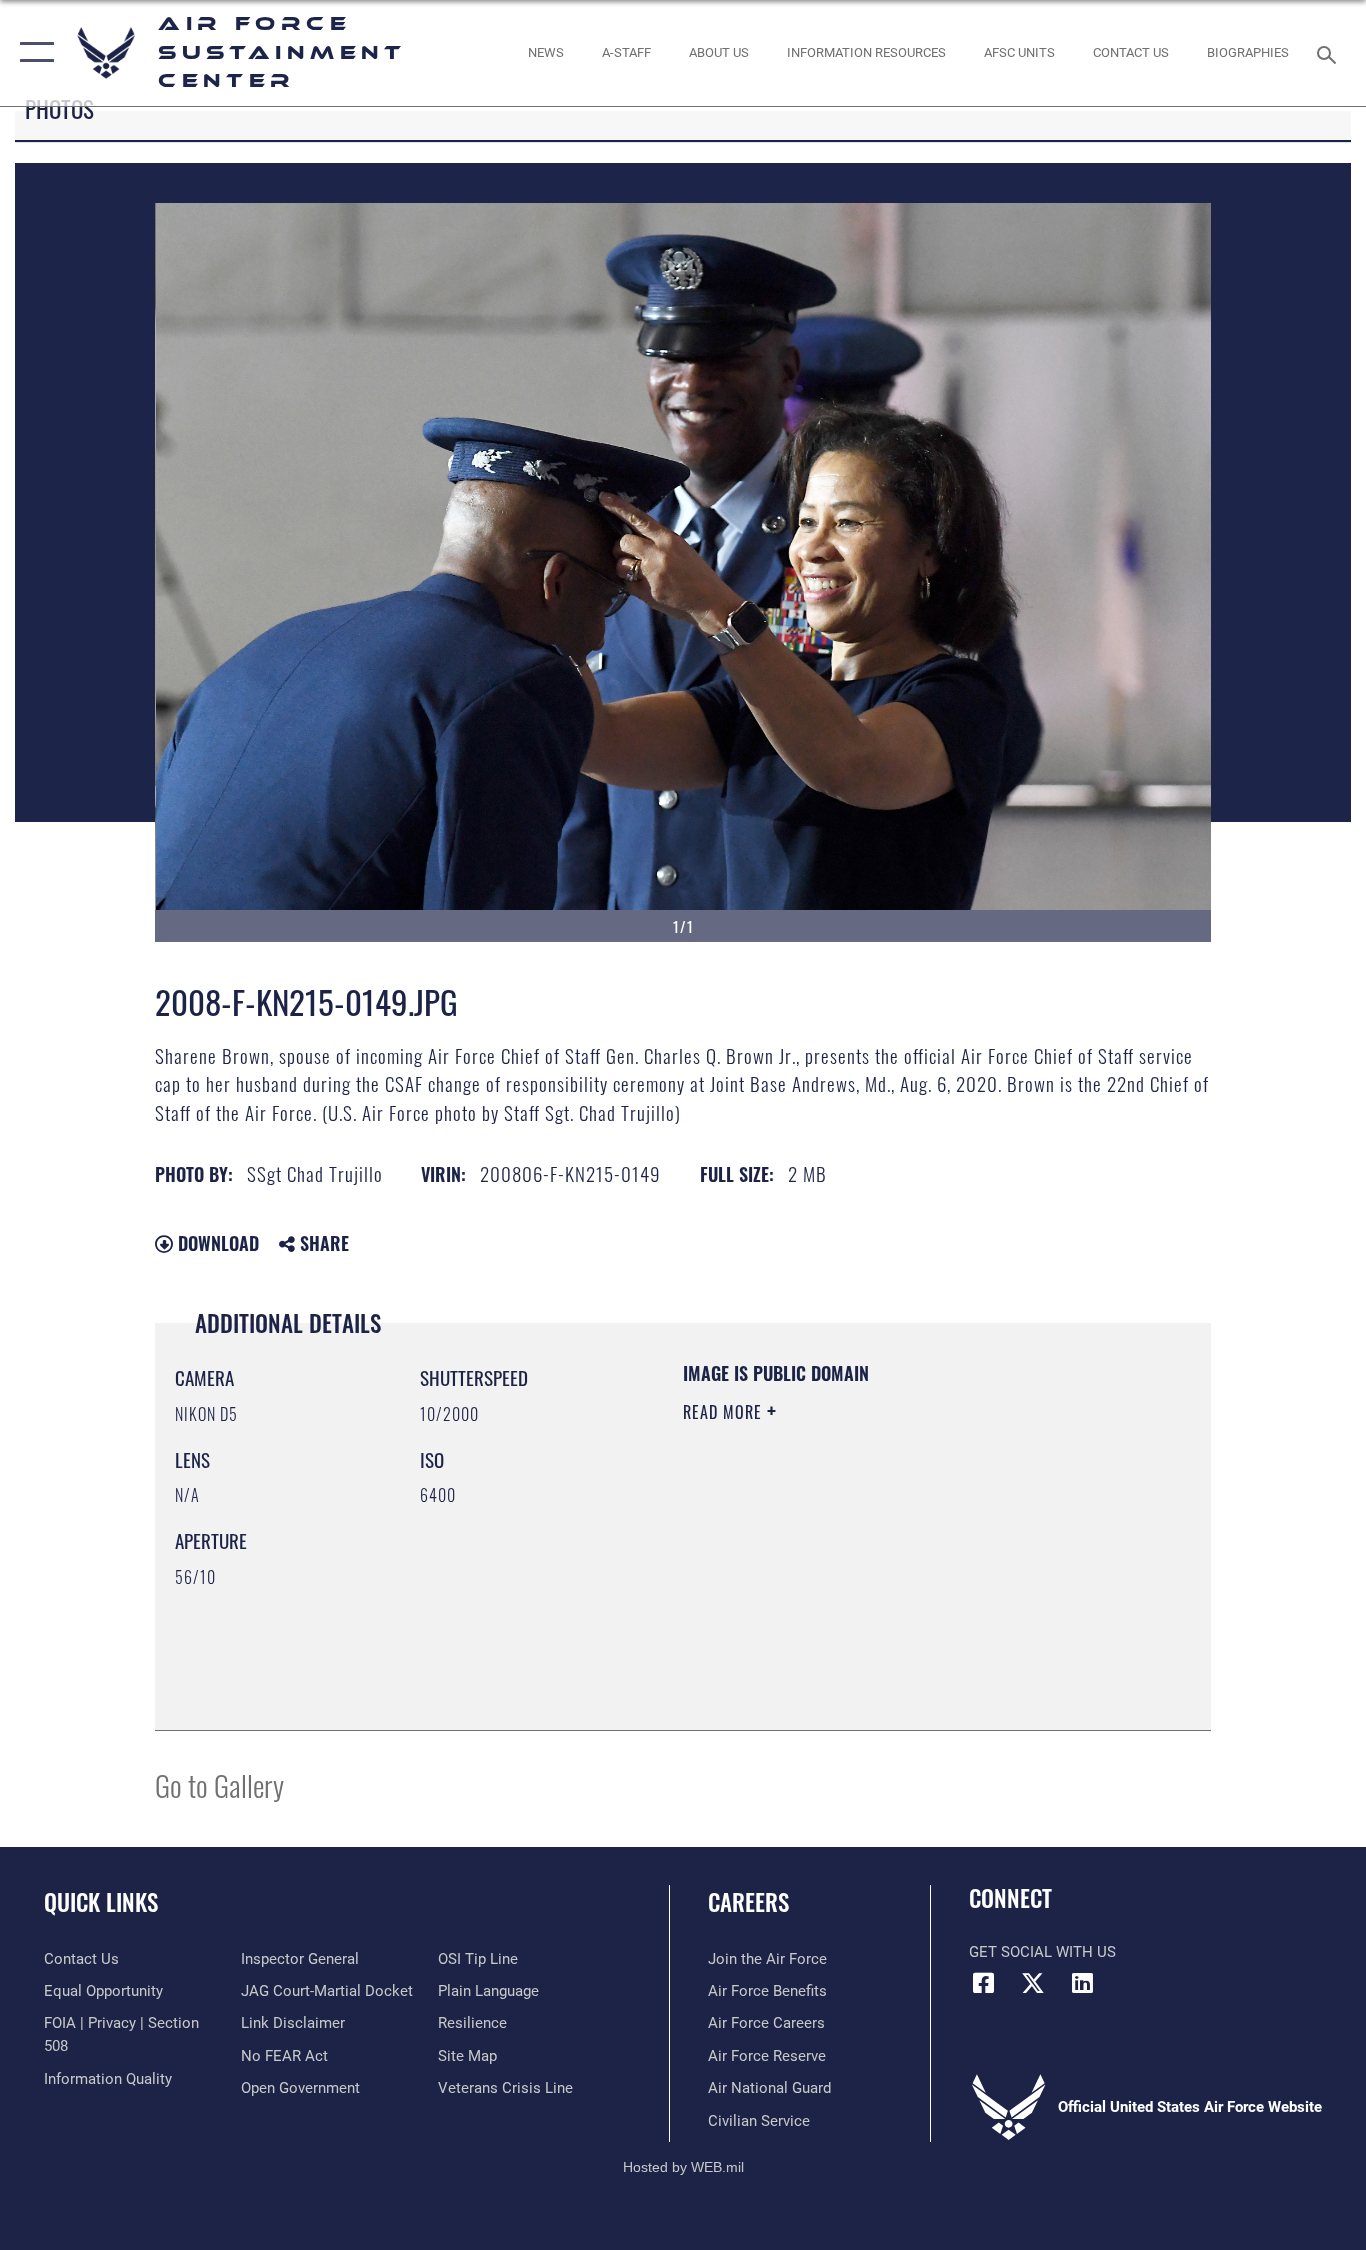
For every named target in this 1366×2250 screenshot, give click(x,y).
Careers (748, 1902)
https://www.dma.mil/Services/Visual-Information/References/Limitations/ (917, 1567)
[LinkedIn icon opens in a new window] (1082, 1983)
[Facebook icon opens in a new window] (984, 1983)
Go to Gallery (219, 1784)
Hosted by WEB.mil (683, 2167)
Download (216, 1243)
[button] (32, 53)
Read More (725, 1412)
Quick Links (101, 1902)
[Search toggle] (1330, 53)
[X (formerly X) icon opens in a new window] (1033, 1983)
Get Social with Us (1042, 1952)
